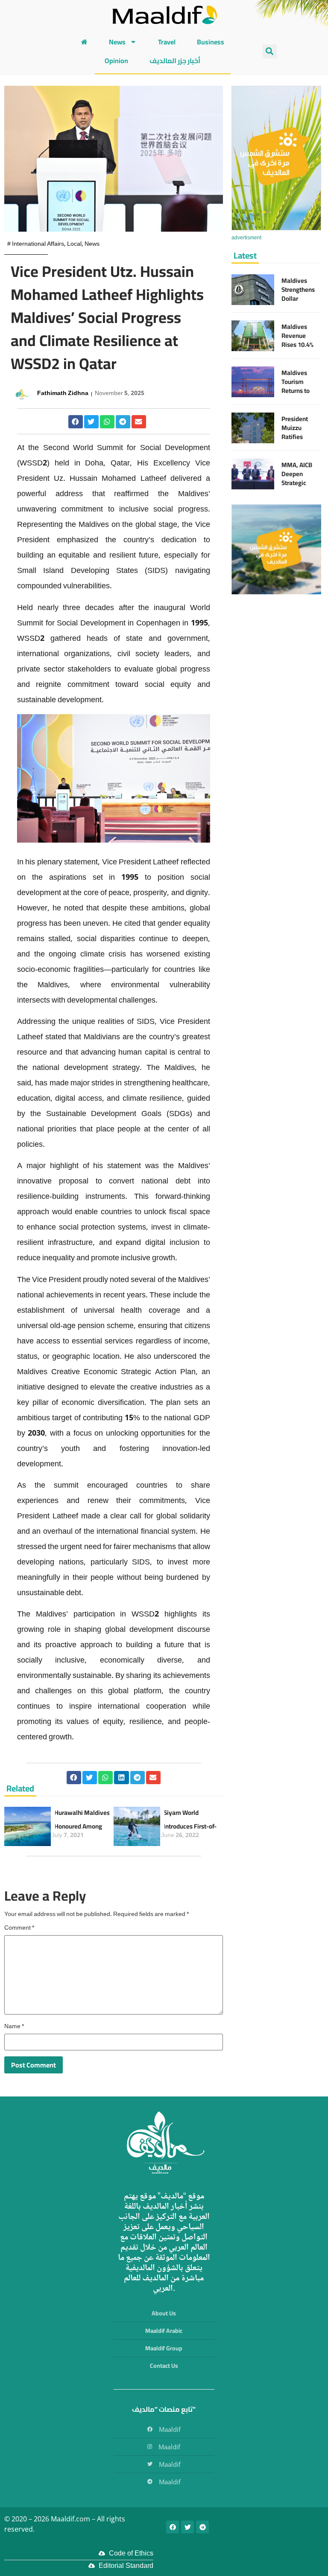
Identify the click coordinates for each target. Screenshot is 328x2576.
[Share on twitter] (91, 422)
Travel (167, 42)
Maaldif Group (164, 2348)
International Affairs (38, 244)
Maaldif (170, 2429)
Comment (19, 1928)
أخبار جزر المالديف (175, 61)
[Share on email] (139, 422)
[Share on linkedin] (121, 1778)
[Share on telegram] (123, 422)
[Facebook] (173, 2527)
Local (74, 244)
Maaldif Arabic (164, 2331)
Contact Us (164, 2366)
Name (14, 2027)
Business (211, 42)
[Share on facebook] (76, 422)
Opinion (116, 61)
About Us (164, 2313)
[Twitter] (187, 2527)
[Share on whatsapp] (107, 422)
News (117, 42)
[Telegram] (202, 2527)
